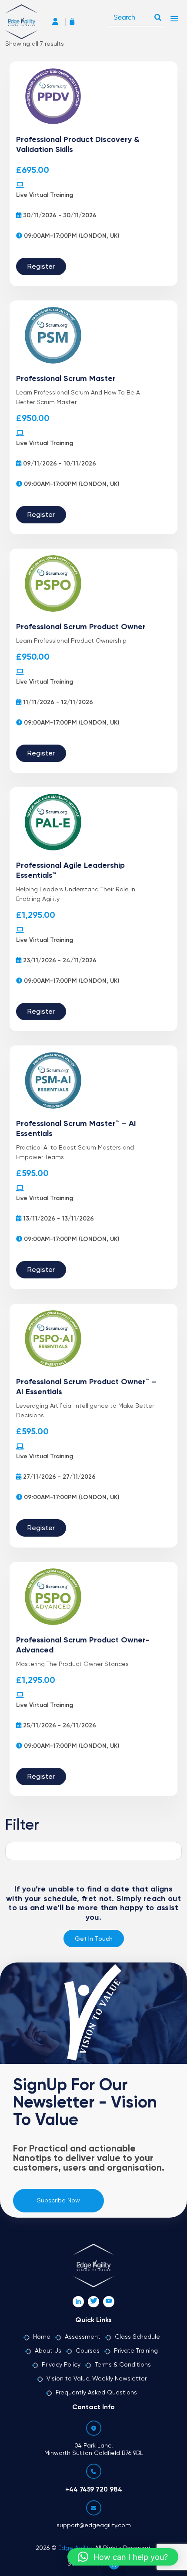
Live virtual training (45, 195)
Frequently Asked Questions (96, 2393)
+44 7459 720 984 (94, 2490)
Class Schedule (137, 2337)
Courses (88, 2351)
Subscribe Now (58, 2201)
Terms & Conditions (123, 2365)
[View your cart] (74, 22)
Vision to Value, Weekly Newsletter (97, 2379)
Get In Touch (94, 1939)
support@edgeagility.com (94, 2525)
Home (42, 2337)
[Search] (158, 15)
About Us (48, 2351)
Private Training (136, 2351)
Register (41, 267)
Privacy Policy (61, 2365)
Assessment (83, 2337)
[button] (123, 2557)
